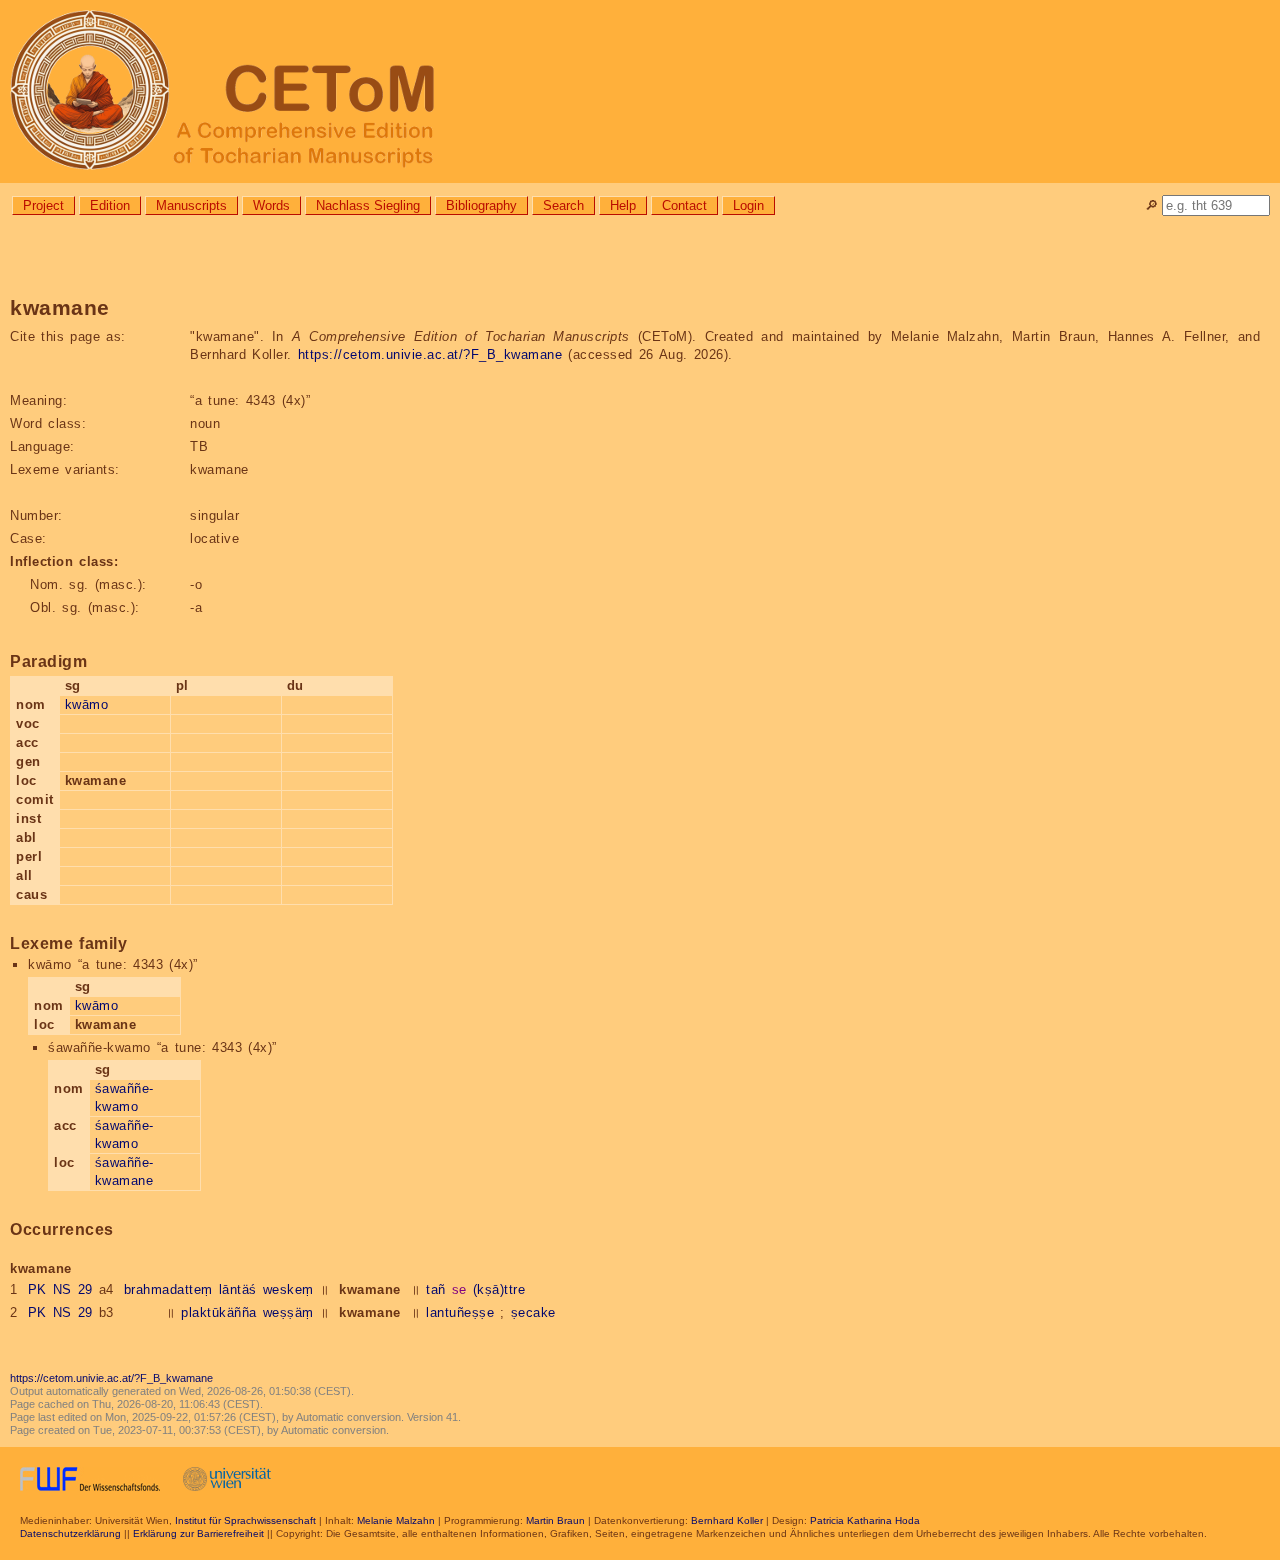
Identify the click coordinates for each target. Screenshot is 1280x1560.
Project (43, 205)
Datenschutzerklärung (70, 1533)
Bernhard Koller (727, 1520)
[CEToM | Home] (640, 91)
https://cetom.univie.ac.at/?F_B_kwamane (430, 354)
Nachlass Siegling (368, 205)
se (459, 1289)
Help (623, 205)
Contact (684, 205)
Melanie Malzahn (396, 1520)
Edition (110, 205)
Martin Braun (555, 1520)
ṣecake (533, 1312)
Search (563, 205)
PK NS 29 (60, 1289)
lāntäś (238, 1289)
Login (748, 205)
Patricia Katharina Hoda (865, 1520)
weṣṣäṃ (288, 1312)
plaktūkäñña (219, 1312)
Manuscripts (191, 205)
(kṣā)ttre (499, 1289)
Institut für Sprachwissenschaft (245, 1520)
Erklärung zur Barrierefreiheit (198, 1533)
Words (271, 205)
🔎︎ (1151, 205)
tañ (436, 1289)
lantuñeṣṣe (460, 1312)
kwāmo (87, 704)
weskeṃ (288, 1289)
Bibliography (481, 205)
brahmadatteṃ (168, 1289)
